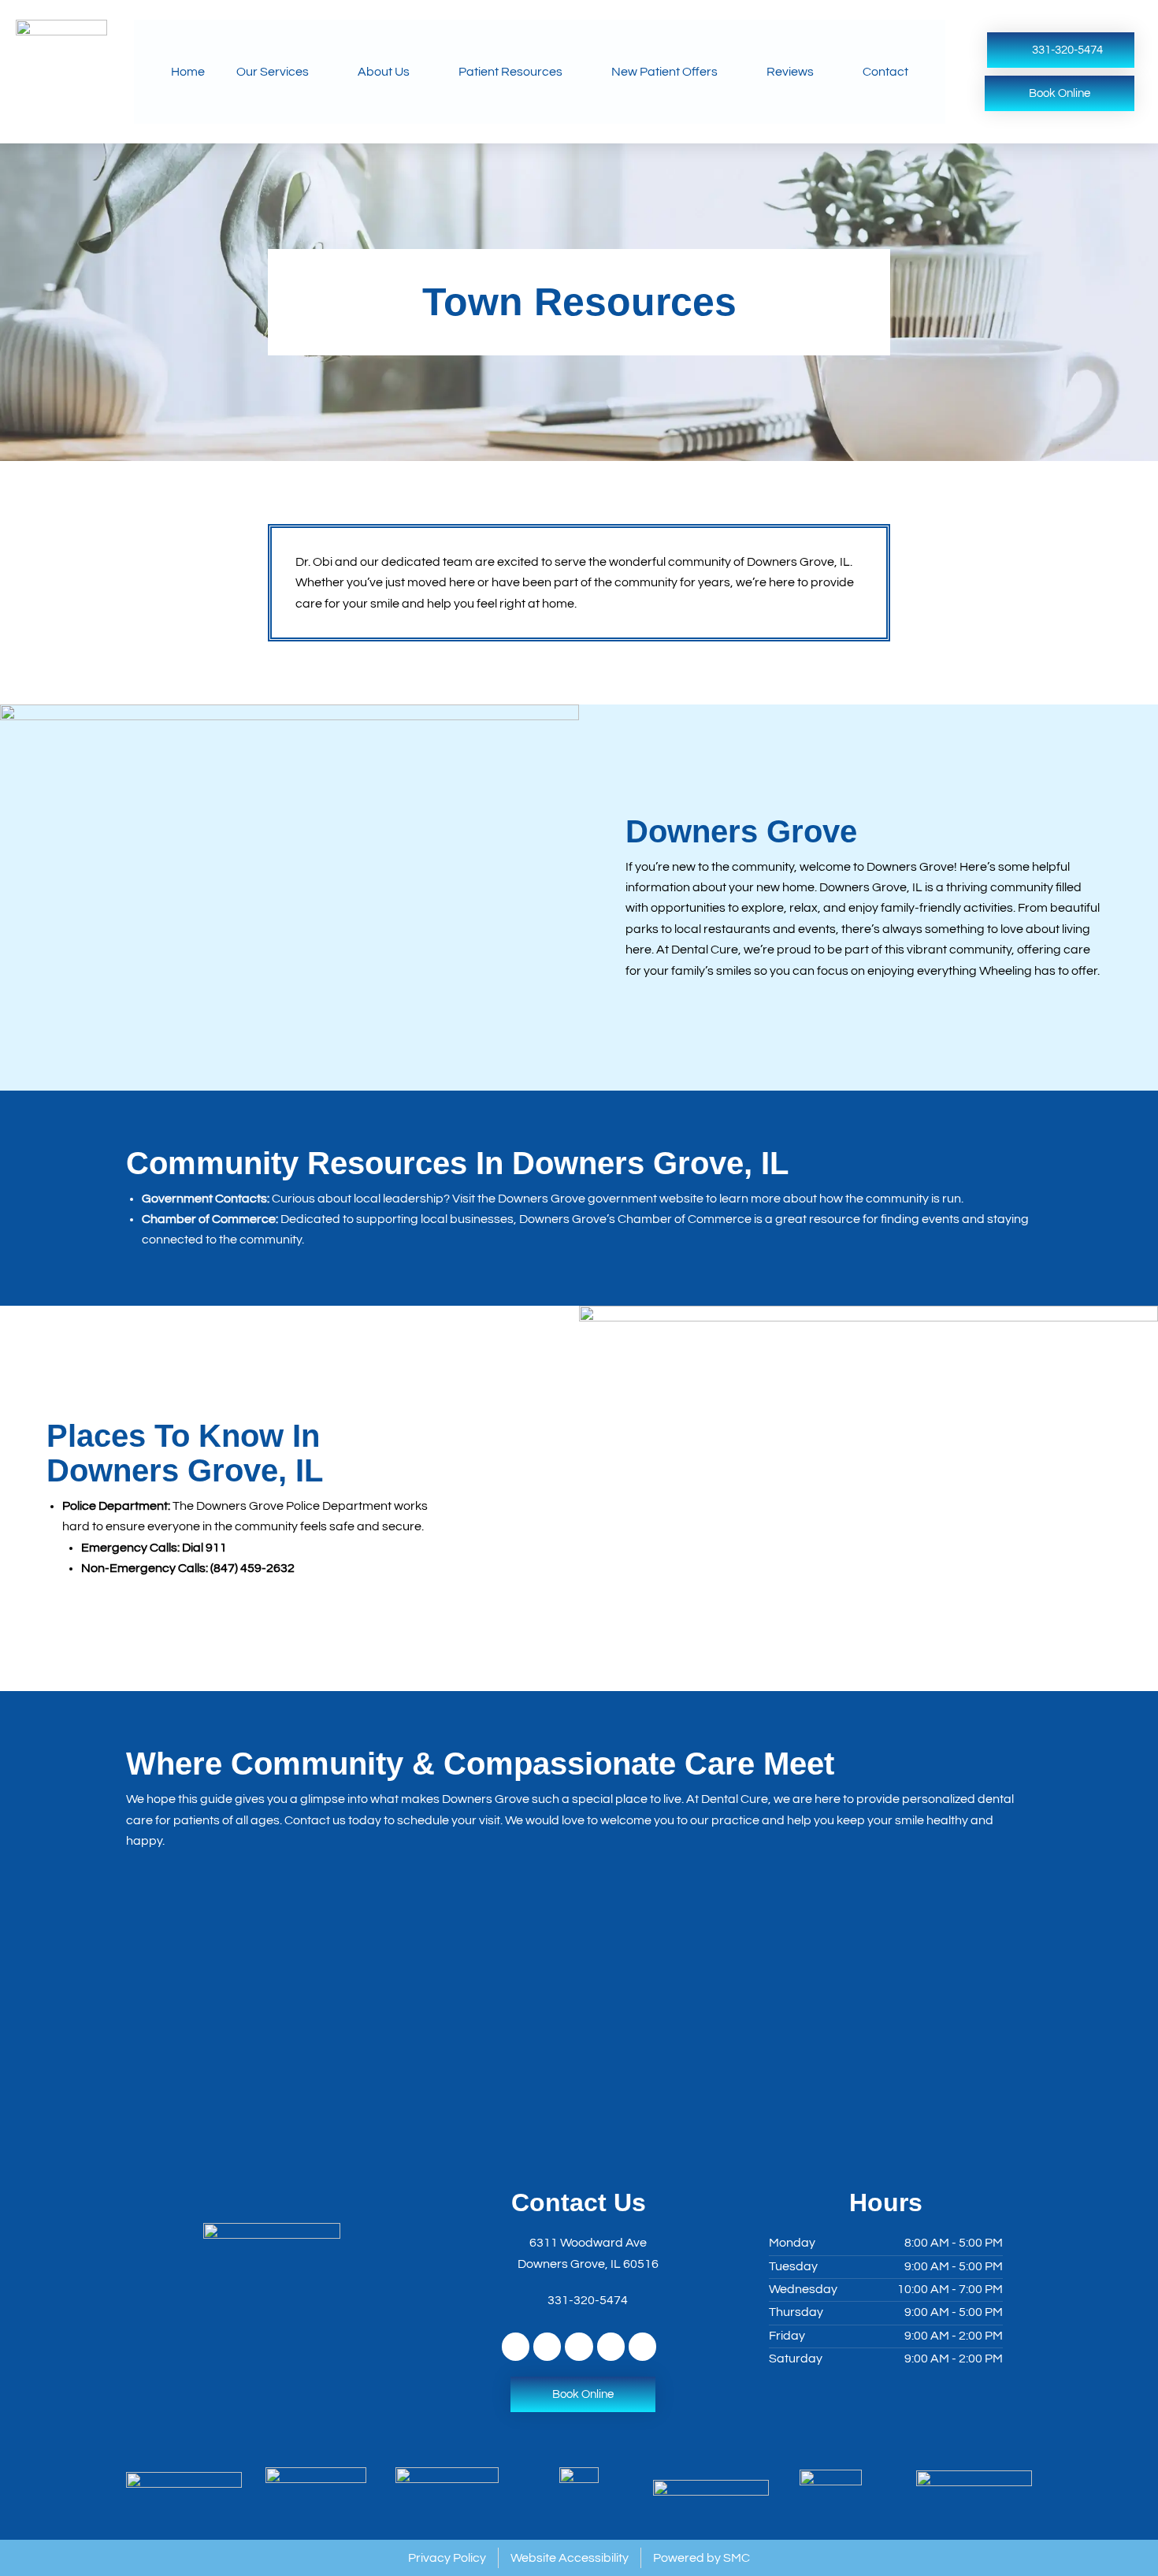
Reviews (790, 72)
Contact (885, 72)
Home (188, 72)
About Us (384, 72)
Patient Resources (510, 72)
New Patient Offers (664, 72)
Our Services (273, 72)
